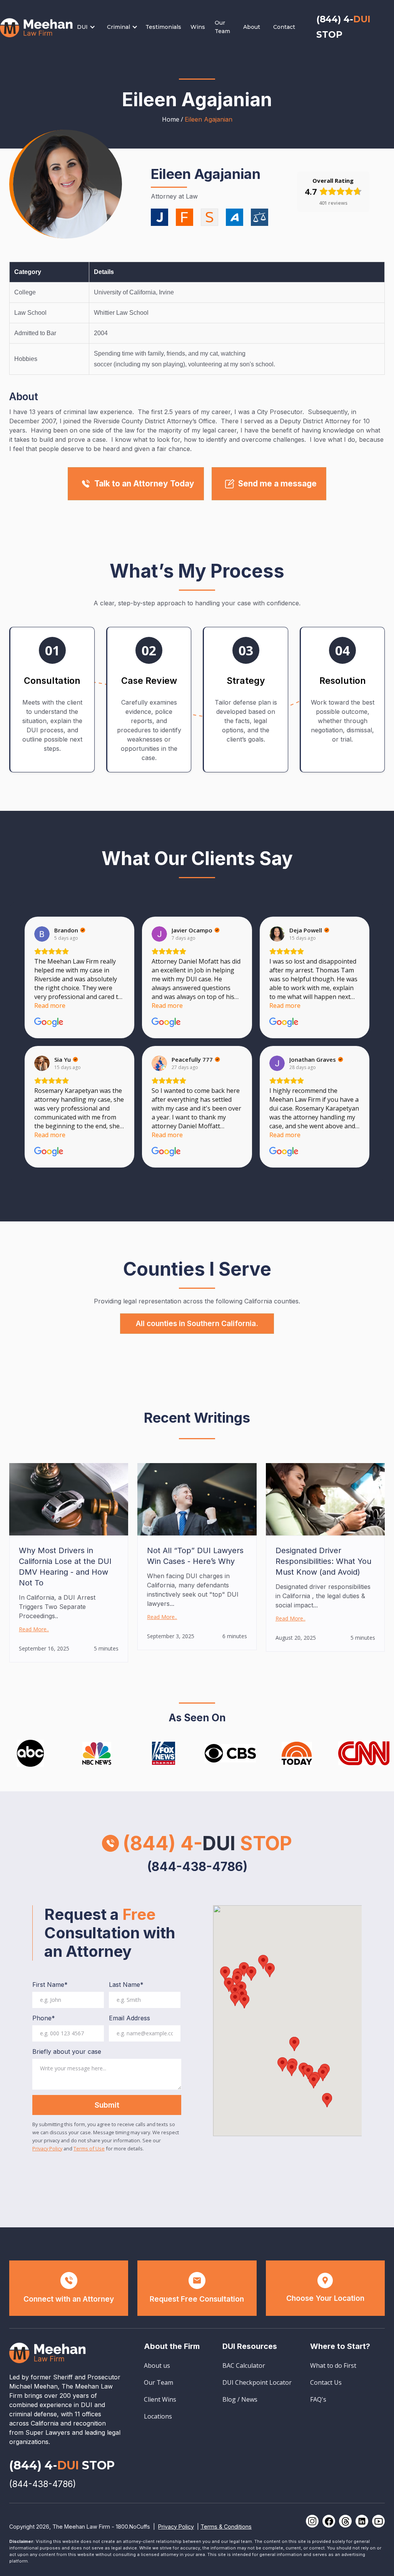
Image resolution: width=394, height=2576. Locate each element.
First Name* (50, 1985)
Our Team (222, 27)
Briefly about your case (67, 2051)
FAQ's (318, 2399)
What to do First (333, 2366)
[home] (37, 27)
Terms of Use (89, 2148)
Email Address (129, 2018)
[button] (90, 27)
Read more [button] (50, 1006)
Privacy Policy (47, 2148)
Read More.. (34, 1629)
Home (171, 119)
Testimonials (163, 27)
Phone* (44, 2018)
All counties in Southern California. (197, 1323)
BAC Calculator (244, 2366)
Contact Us (326, 2382)
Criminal (119, 27)
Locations (158, 2416)
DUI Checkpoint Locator (257, 2382)
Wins (198, 27)
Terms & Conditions (226, 2527)
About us (157, 2366)
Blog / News (240, 2399)
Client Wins (160, 2399)
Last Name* (126, 1985)
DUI (82, 27)
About (252, 27)
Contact (284, 27)
